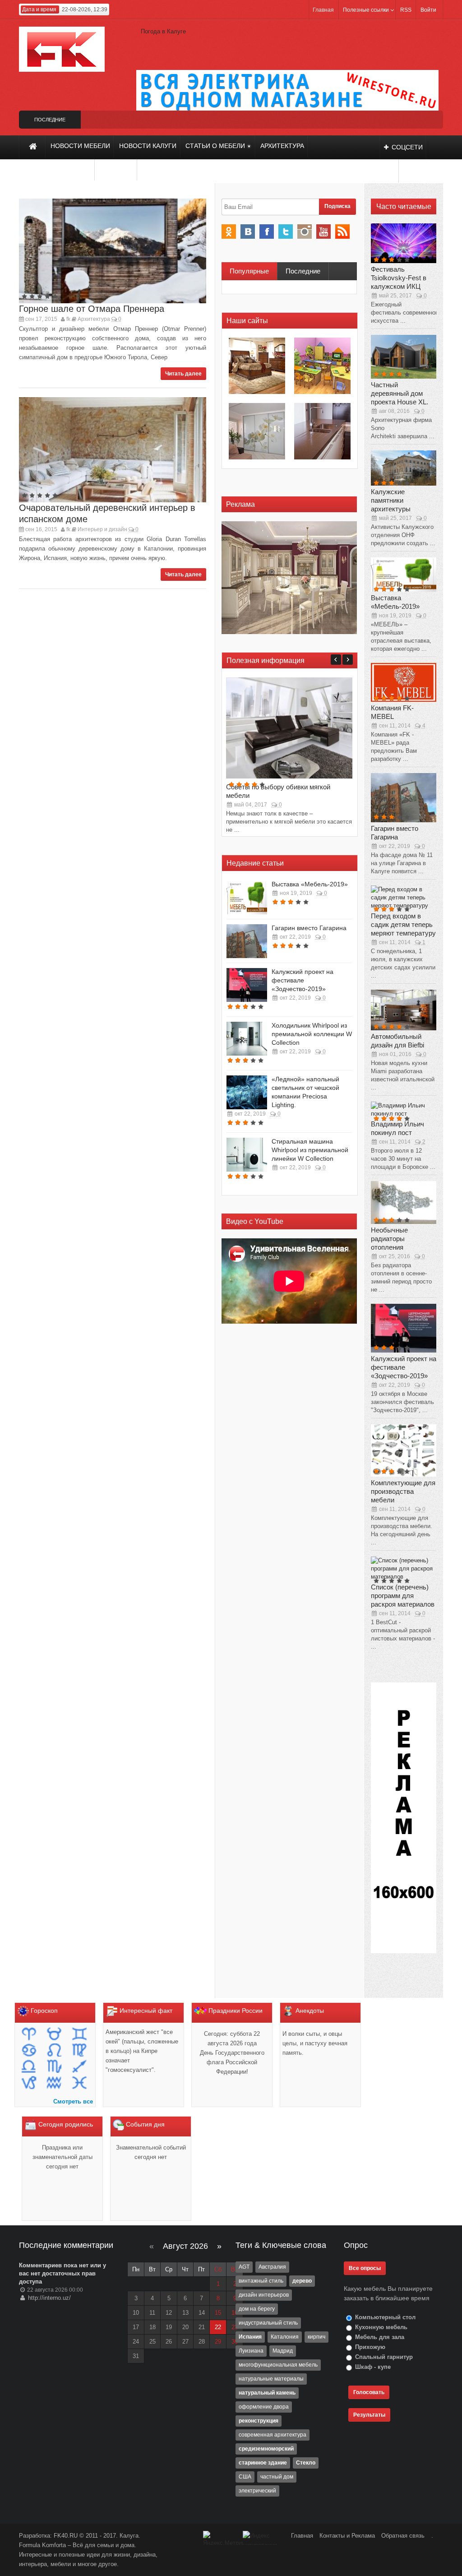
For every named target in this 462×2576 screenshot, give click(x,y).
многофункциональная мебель (278, 2365)
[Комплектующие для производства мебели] (404, 1450)
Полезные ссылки (366, 10)
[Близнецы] (79, 2035)
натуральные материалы (271, 2379)
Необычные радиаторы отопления (389, 1239)
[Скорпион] (55, 2067)
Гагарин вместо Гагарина (309, 928)
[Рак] (30, 2051)
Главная (323, 10)
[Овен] (30, 2035)
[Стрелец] (79, 2067)
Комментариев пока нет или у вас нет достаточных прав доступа (62, 2273)
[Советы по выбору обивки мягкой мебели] (289, 727)
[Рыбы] (79, 2083)
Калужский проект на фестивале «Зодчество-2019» (303, 980)
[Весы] (30, 2067)
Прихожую (369, 2347)
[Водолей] (55, 2083)
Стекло (306, 2463)
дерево (302, 2281)
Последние (303, 271)
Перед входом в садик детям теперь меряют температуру (403, 924)
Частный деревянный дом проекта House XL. (400, 393)
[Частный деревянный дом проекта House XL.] (404, 356)
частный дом (277, 2477)
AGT (244, 2267)
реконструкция (259, 2421)
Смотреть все (73, 2101)
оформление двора (264, 2407)
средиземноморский (266, 2449)
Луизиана (251, 2351)
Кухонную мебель (380, 2327)
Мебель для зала (379, 2337)
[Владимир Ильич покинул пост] (404, 1109)
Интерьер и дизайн (102, 529)
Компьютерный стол (384, 2317)
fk (68, 319)
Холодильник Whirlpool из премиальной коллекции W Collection (312, 1034)
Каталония (285, 2337)
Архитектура (94, 319)
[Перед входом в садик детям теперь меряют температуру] (404, 897)
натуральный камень (267, 2393)
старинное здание (263, 2463)
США (245, 2477)
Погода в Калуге (163, 31)
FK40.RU (67, 2536)
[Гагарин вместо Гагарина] (247, 941)
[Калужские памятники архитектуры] (404, 467)
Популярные (249, 271)
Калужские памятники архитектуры (391, 500)
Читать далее (183, 374)
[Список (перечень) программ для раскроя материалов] (404, 1568)
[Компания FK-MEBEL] (404, 682)
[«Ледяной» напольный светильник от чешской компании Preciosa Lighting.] (247, 1092)
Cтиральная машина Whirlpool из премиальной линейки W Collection (310, 1150)
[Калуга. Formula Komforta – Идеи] (62, 49)
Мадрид (283, 2351)
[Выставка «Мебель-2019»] (247, 897)
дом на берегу (257, 2309)
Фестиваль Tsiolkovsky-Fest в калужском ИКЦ (399, 278)
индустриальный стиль (268, 2323)
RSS (406, 10)
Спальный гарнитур (383, 2357)
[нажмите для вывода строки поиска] (389, 171)
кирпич (316, 2337)
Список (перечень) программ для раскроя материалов (403, 1596)
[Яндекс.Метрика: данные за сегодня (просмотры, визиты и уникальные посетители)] (223, 2538)
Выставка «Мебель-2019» (310, 884)
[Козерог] (30, 2083)
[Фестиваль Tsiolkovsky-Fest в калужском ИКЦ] (404, 243)
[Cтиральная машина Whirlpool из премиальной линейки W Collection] (247, 1155)
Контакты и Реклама (348, 2536)
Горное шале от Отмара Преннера (92, 309)
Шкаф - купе (372, 2367)
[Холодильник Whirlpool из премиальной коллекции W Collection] (247, 1039)
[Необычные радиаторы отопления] (404, 1202)
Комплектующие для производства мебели (403, 1491)
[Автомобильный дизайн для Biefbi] (404, 1009)
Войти (428, 10)
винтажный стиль (261, 2281)
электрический (257, 2491)
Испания (250, 2337)
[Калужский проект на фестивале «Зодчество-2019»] (247, 985)
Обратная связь (403, 2536)
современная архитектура (273, 2435)
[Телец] (55, 2035)
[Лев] (55, 2051)
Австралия (272, 2267)
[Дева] (79, 2051)
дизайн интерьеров (264, 2295)
